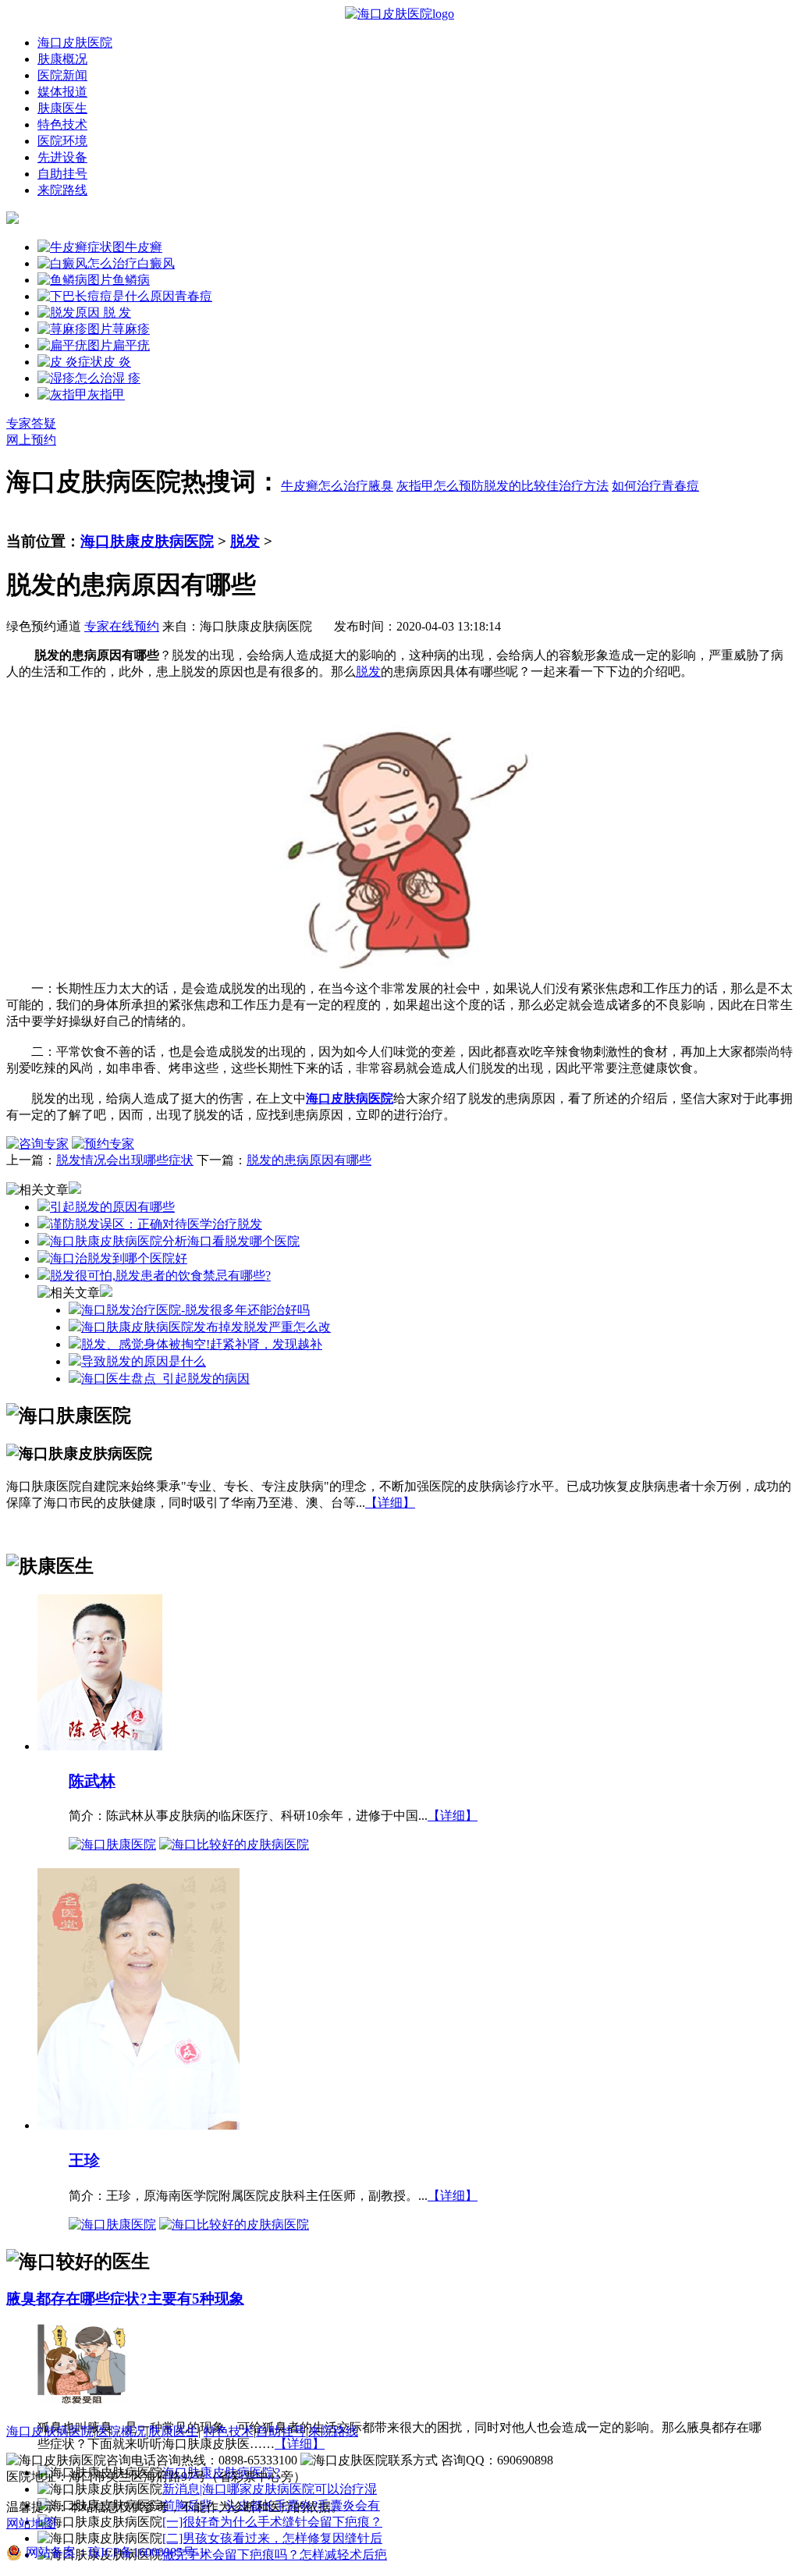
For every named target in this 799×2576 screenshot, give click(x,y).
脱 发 (115, 313)
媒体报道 (62, 92)
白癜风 (156, 263)
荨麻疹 (131, 329)
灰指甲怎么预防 (440, 486)
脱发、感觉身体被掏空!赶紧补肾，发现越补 (202, 1344)
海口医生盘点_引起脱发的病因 (165, 1379)
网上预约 (31, 440)
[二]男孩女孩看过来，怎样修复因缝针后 (272, 2538)
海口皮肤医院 (75, 43)
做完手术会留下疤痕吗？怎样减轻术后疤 (275, 2555)
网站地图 (31, 2523)
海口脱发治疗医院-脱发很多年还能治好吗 (195, 1310)
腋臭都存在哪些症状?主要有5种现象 (125, 2299)
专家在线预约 (122, 626)
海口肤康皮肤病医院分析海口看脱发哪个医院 (175, 1241)
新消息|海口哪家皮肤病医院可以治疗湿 (270, 2489)
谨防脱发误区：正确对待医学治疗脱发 (156, 1224)
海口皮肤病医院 (50, 2431)
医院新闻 (62, 75)
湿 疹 (126, 378)
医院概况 (121, 2431)
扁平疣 (131, 345)
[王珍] (138, 2125)
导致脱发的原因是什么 (144, 1361)
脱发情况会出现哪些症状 (125, 1160)
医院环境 (62, 141)
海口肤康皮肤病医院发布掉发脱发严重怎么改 (206, 1327)
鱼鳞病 (131, 280)
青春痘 (194, 296)
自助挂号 (62, 174)
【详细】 (390, 1503)
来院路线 (62, 190)
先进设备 (62, 157)
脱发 (245, 541)
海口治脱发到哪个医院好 (119, 1258)
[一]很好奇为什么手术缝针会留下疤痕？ (272, 2522)
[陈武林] (100, 1745)
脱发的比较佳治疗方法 (546, 486)
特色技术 (62, 124)
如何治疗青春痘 (655, 486)
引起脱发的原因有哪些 (112, 1207)
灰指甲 (106, 394)
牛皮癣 (144, 247)
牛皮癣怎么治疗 (325, 486)
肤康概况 (62, 59)
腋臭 (381, 486)
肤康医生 (62, 108)
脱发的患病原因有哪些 (309, 1160)
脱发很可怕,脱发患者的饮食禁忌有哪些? (160, 1276)
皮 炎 (117, 362)
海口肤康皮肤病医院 (147, 541)
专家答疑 (31, 423)
